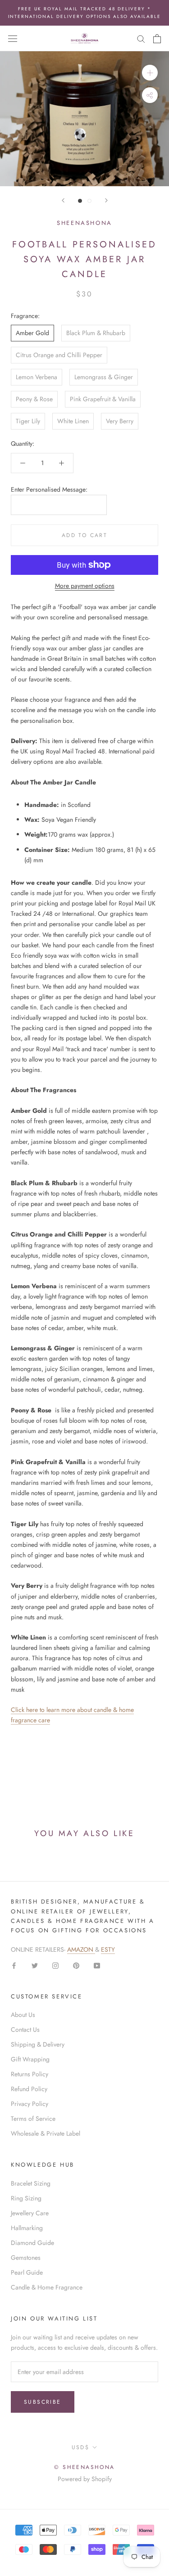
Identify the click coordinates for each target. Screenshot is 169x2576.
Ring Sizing (26, 2198)
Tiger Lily (28, 421)
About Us (23, 2015)
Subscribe (43, 2402)
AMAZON (81, 1949)
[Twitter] (35, 1965)
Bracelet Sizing (31, 2183)
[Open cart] (157, 39)
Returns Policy (30, 2074)
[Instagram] (55, 1965)
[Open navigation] (13, 39)
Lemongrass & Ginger (104, 377)
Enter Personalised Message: (49, 489)
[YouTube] (97, 1965)
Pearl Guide (27, 2272)
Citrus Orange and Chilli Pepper (59, 355)
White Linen (73, 421)
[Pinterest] (76, 1965)
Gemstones (26, 2258)
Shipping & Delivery (38, 2044)
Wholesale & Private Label (46, 2133)
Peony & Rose (34, 399)
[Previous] (63, 200)
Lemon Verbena (37, 377)
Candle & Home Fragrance (47, 2287)
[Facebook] (14, 1965)
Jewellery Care (30, 2213)
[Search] (141, 38)
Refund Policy (29, 2089)
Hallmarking (27, 2228)
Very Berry (120, 421)
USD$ (81, 2447)
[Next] (106, 200)
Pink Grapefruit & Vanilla (103, 399)
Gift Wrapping (30, 2059)
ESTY (108, 1949)
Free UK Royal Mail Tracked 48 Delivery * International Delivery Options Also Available (84, 13)
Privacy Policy (30, 2104)
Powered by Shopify (85, 2479)
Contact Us (25, 2029)
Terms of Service (33, 2119)
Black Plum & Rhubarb (96, 333)
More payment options (85, 586)
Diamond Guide (32, 2243)
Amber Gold (32, 333)
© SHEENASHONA (84, 2467)
